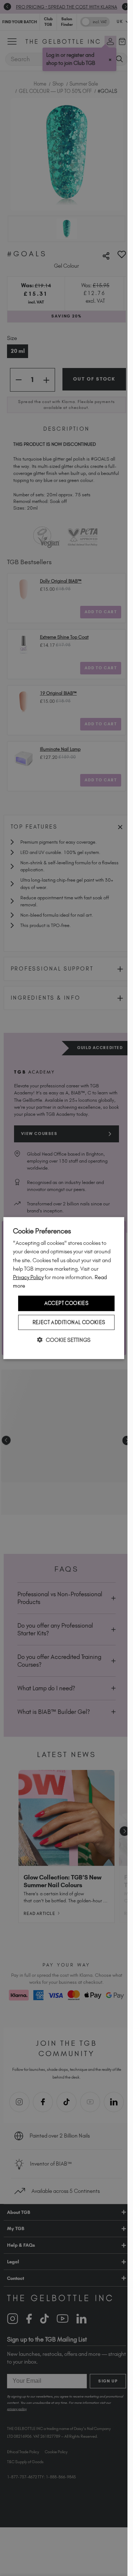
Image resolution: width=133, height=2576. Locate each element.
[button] (64, 1339)
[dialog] (64, 1288)
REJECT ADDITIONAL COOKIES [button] (69, 1322)
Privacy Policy (28, 1277)
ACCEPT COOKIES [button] (66, 1303)
